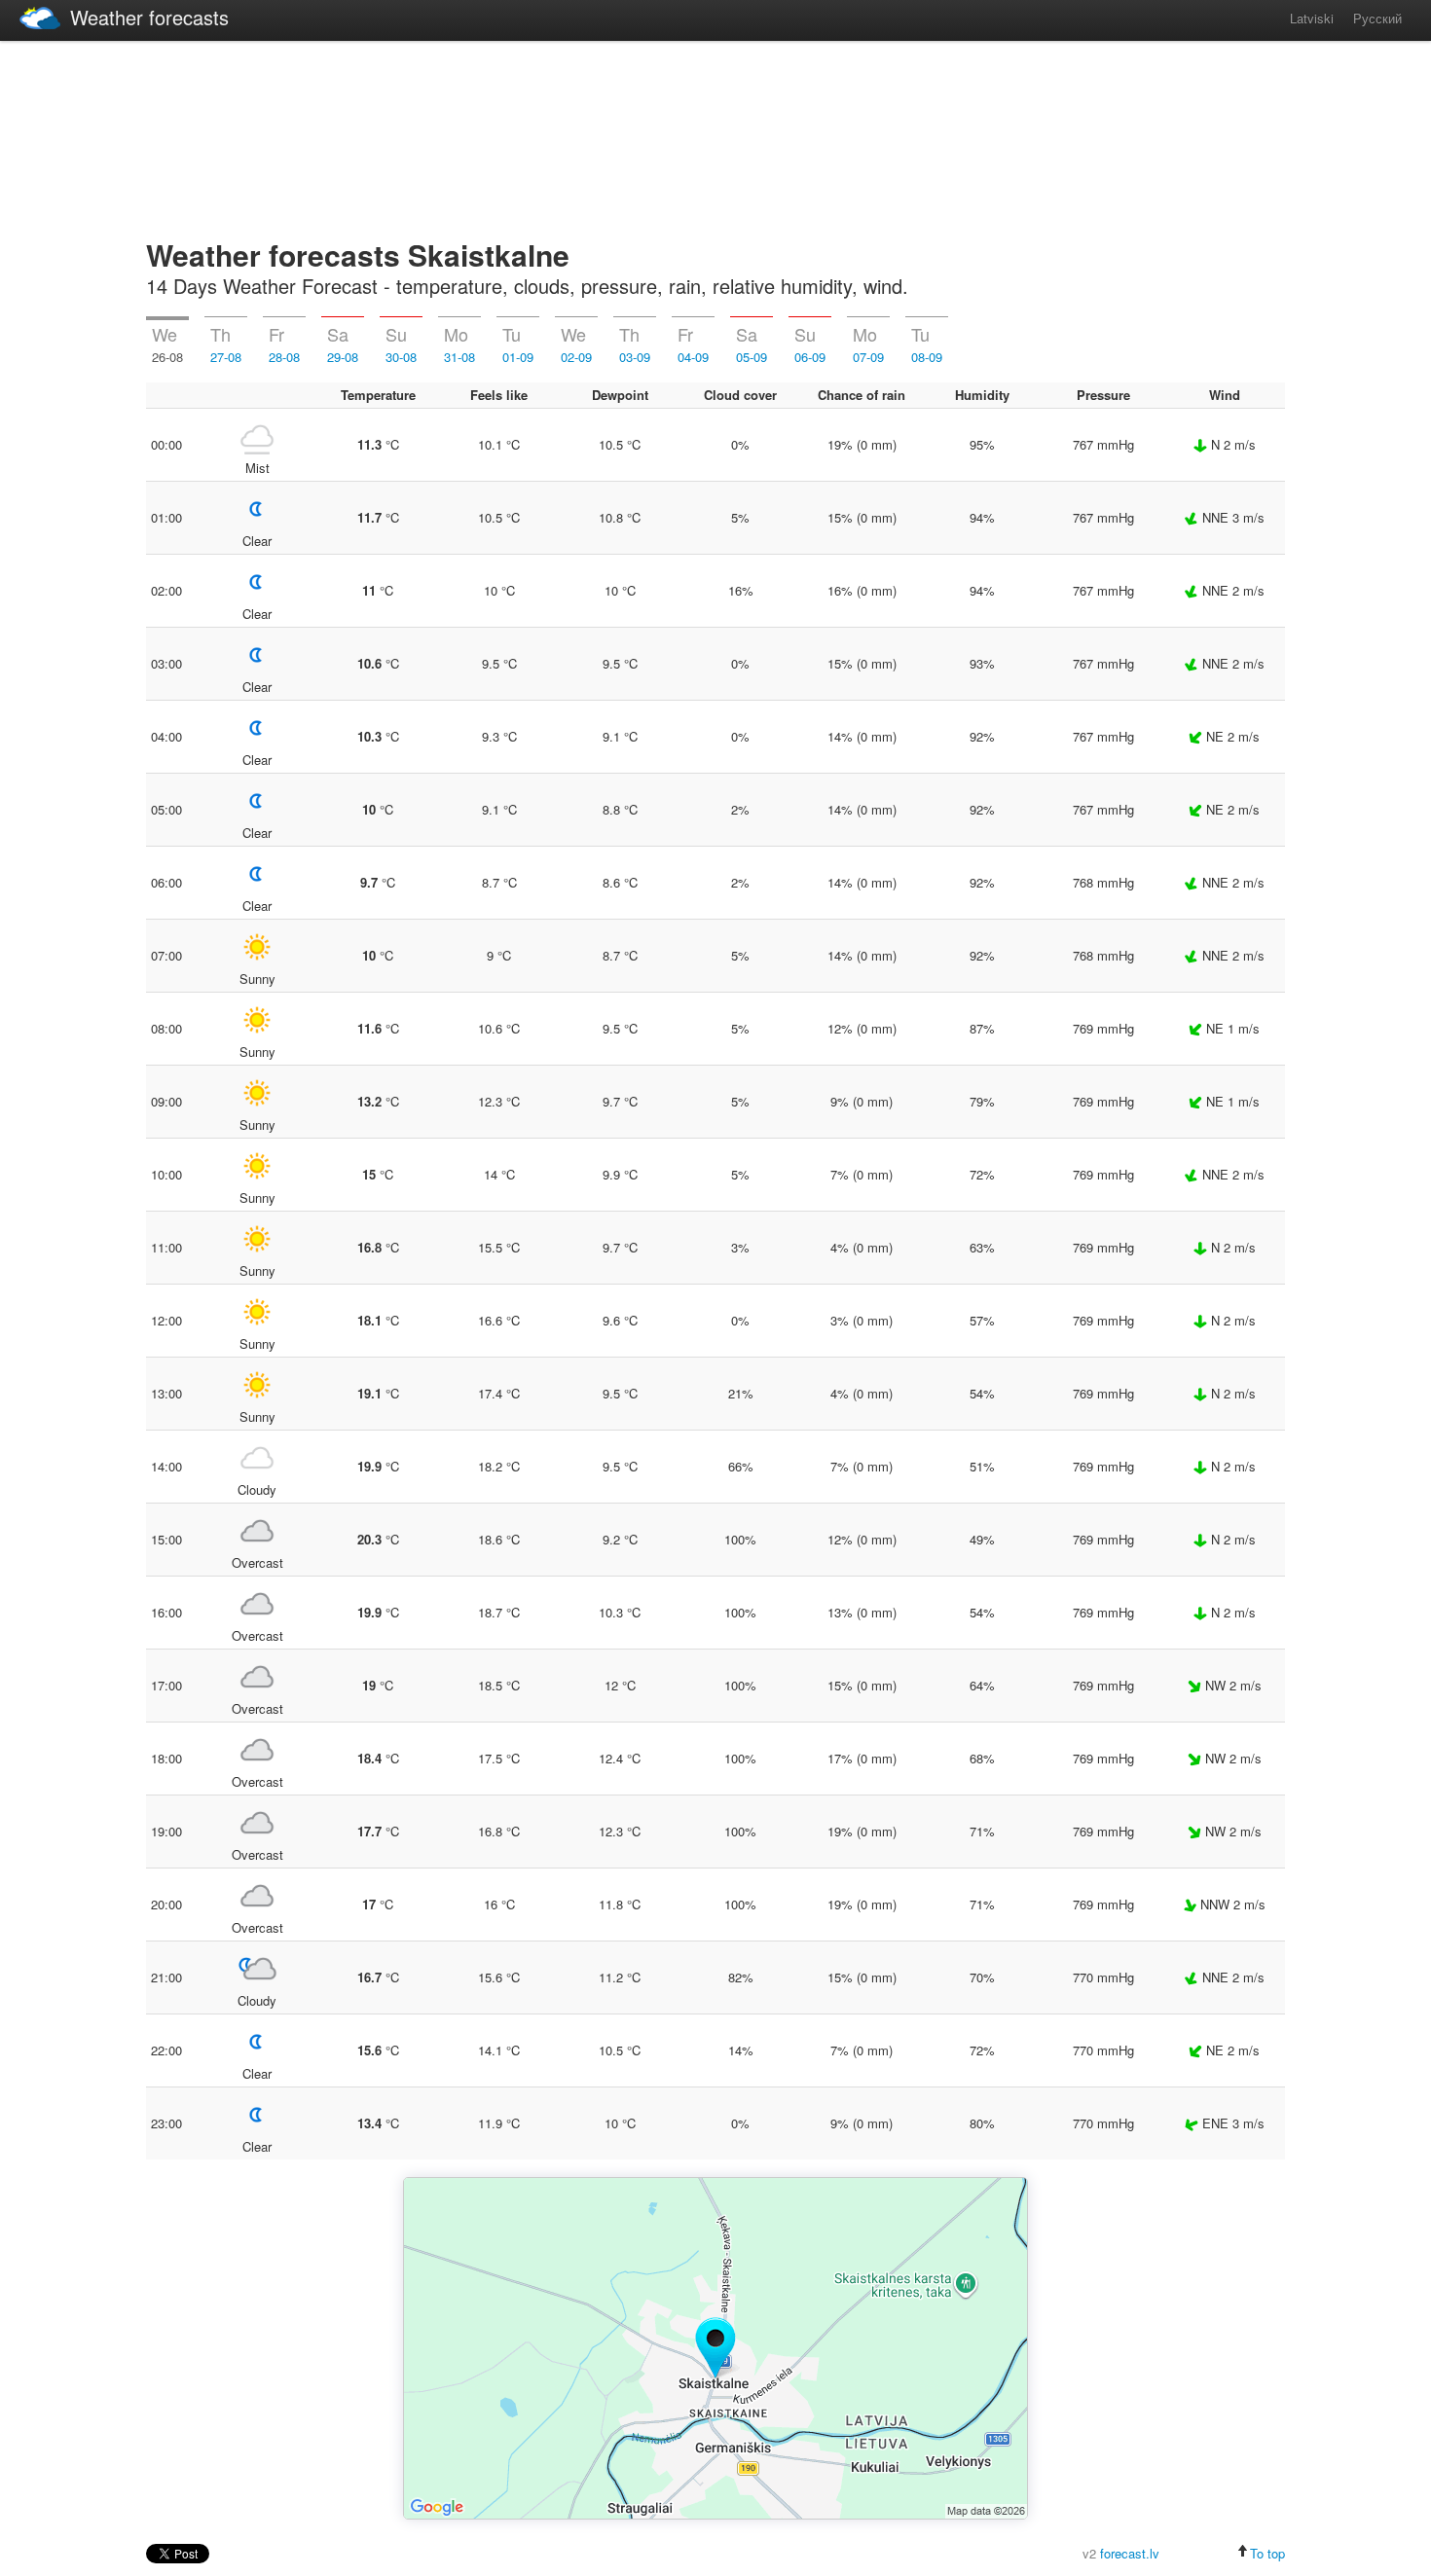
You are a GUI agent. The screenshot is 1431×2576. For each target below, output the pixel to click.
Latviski (1312, 18)
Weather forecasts (149, 17)
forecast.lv (1130, 2553)
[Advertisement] (715, 136)
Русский (1377, 18)
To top (1267, 2553)
